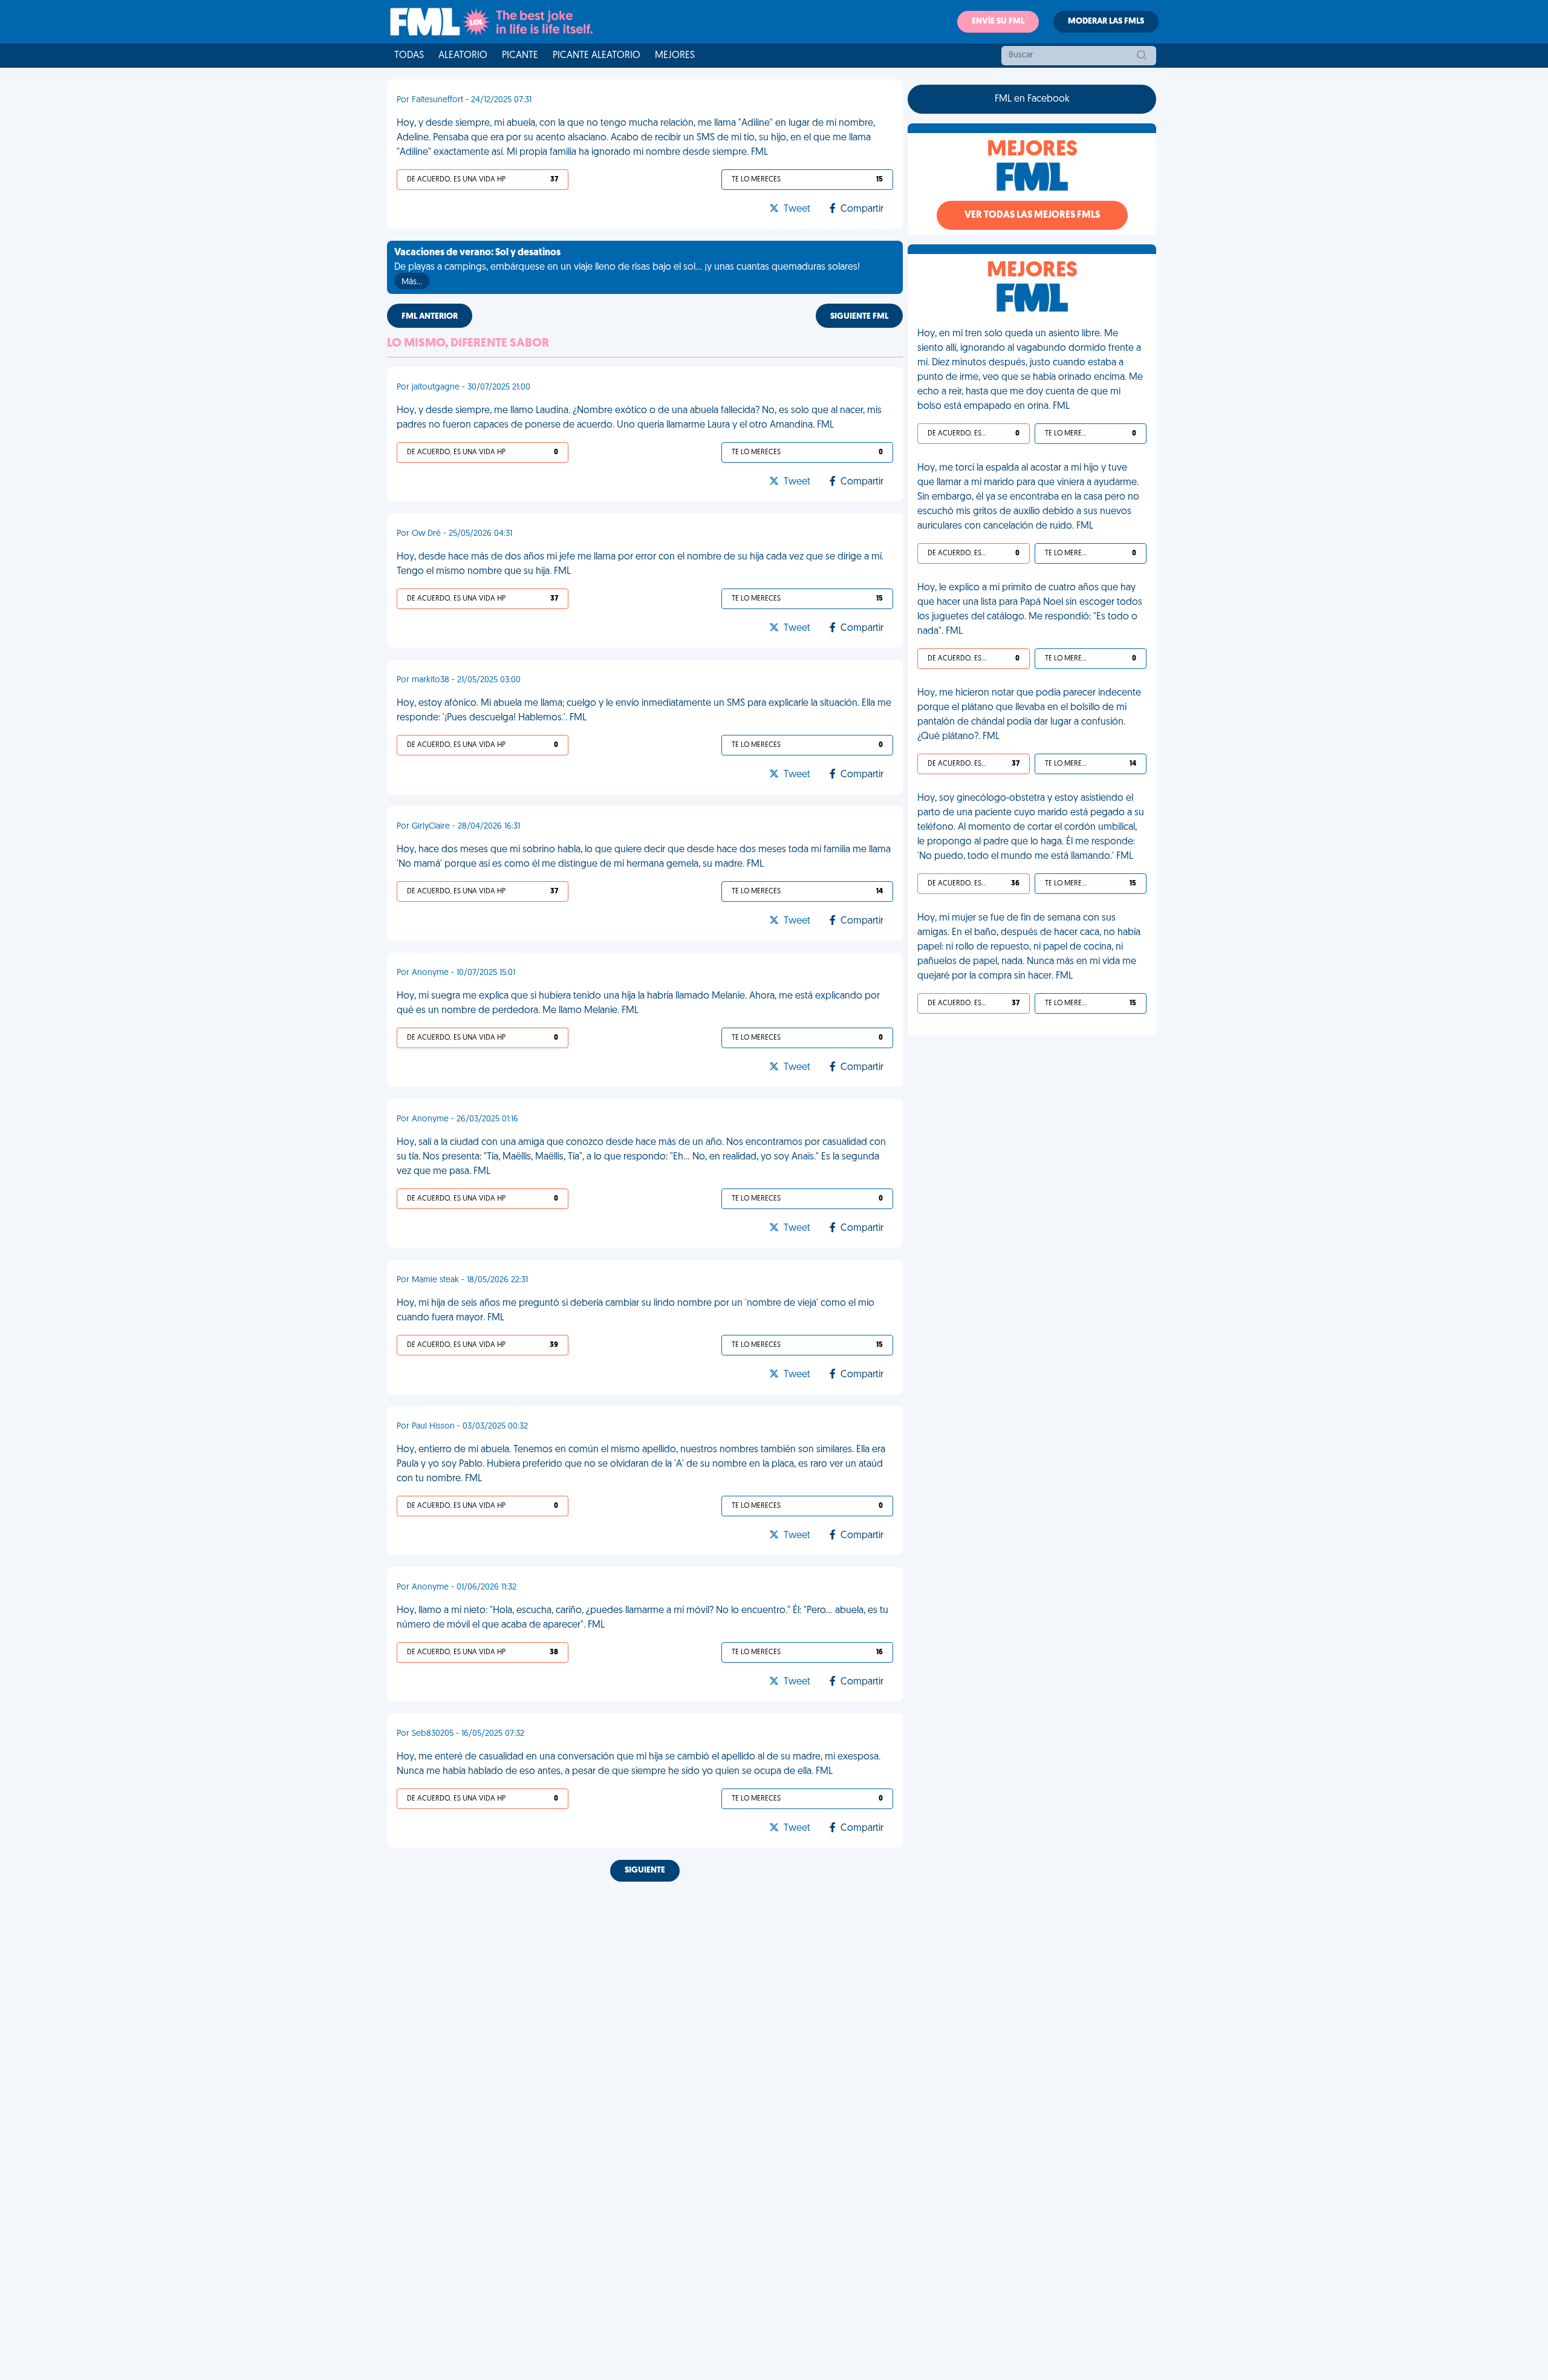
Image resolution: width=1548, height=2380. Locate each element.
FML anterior (430, 317)
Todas (409, 56)
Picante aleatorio (597, 56)
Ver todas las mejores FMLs (1032, 215)
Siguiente (645, 1870)
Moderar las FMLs (1106, 21)
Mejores (675, 56)
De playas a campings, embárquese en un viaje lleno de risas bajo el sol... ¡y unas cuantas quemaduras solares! (627, 267)
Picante (520, 56)
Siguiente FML (859, 317)
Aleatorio (463, 56)
